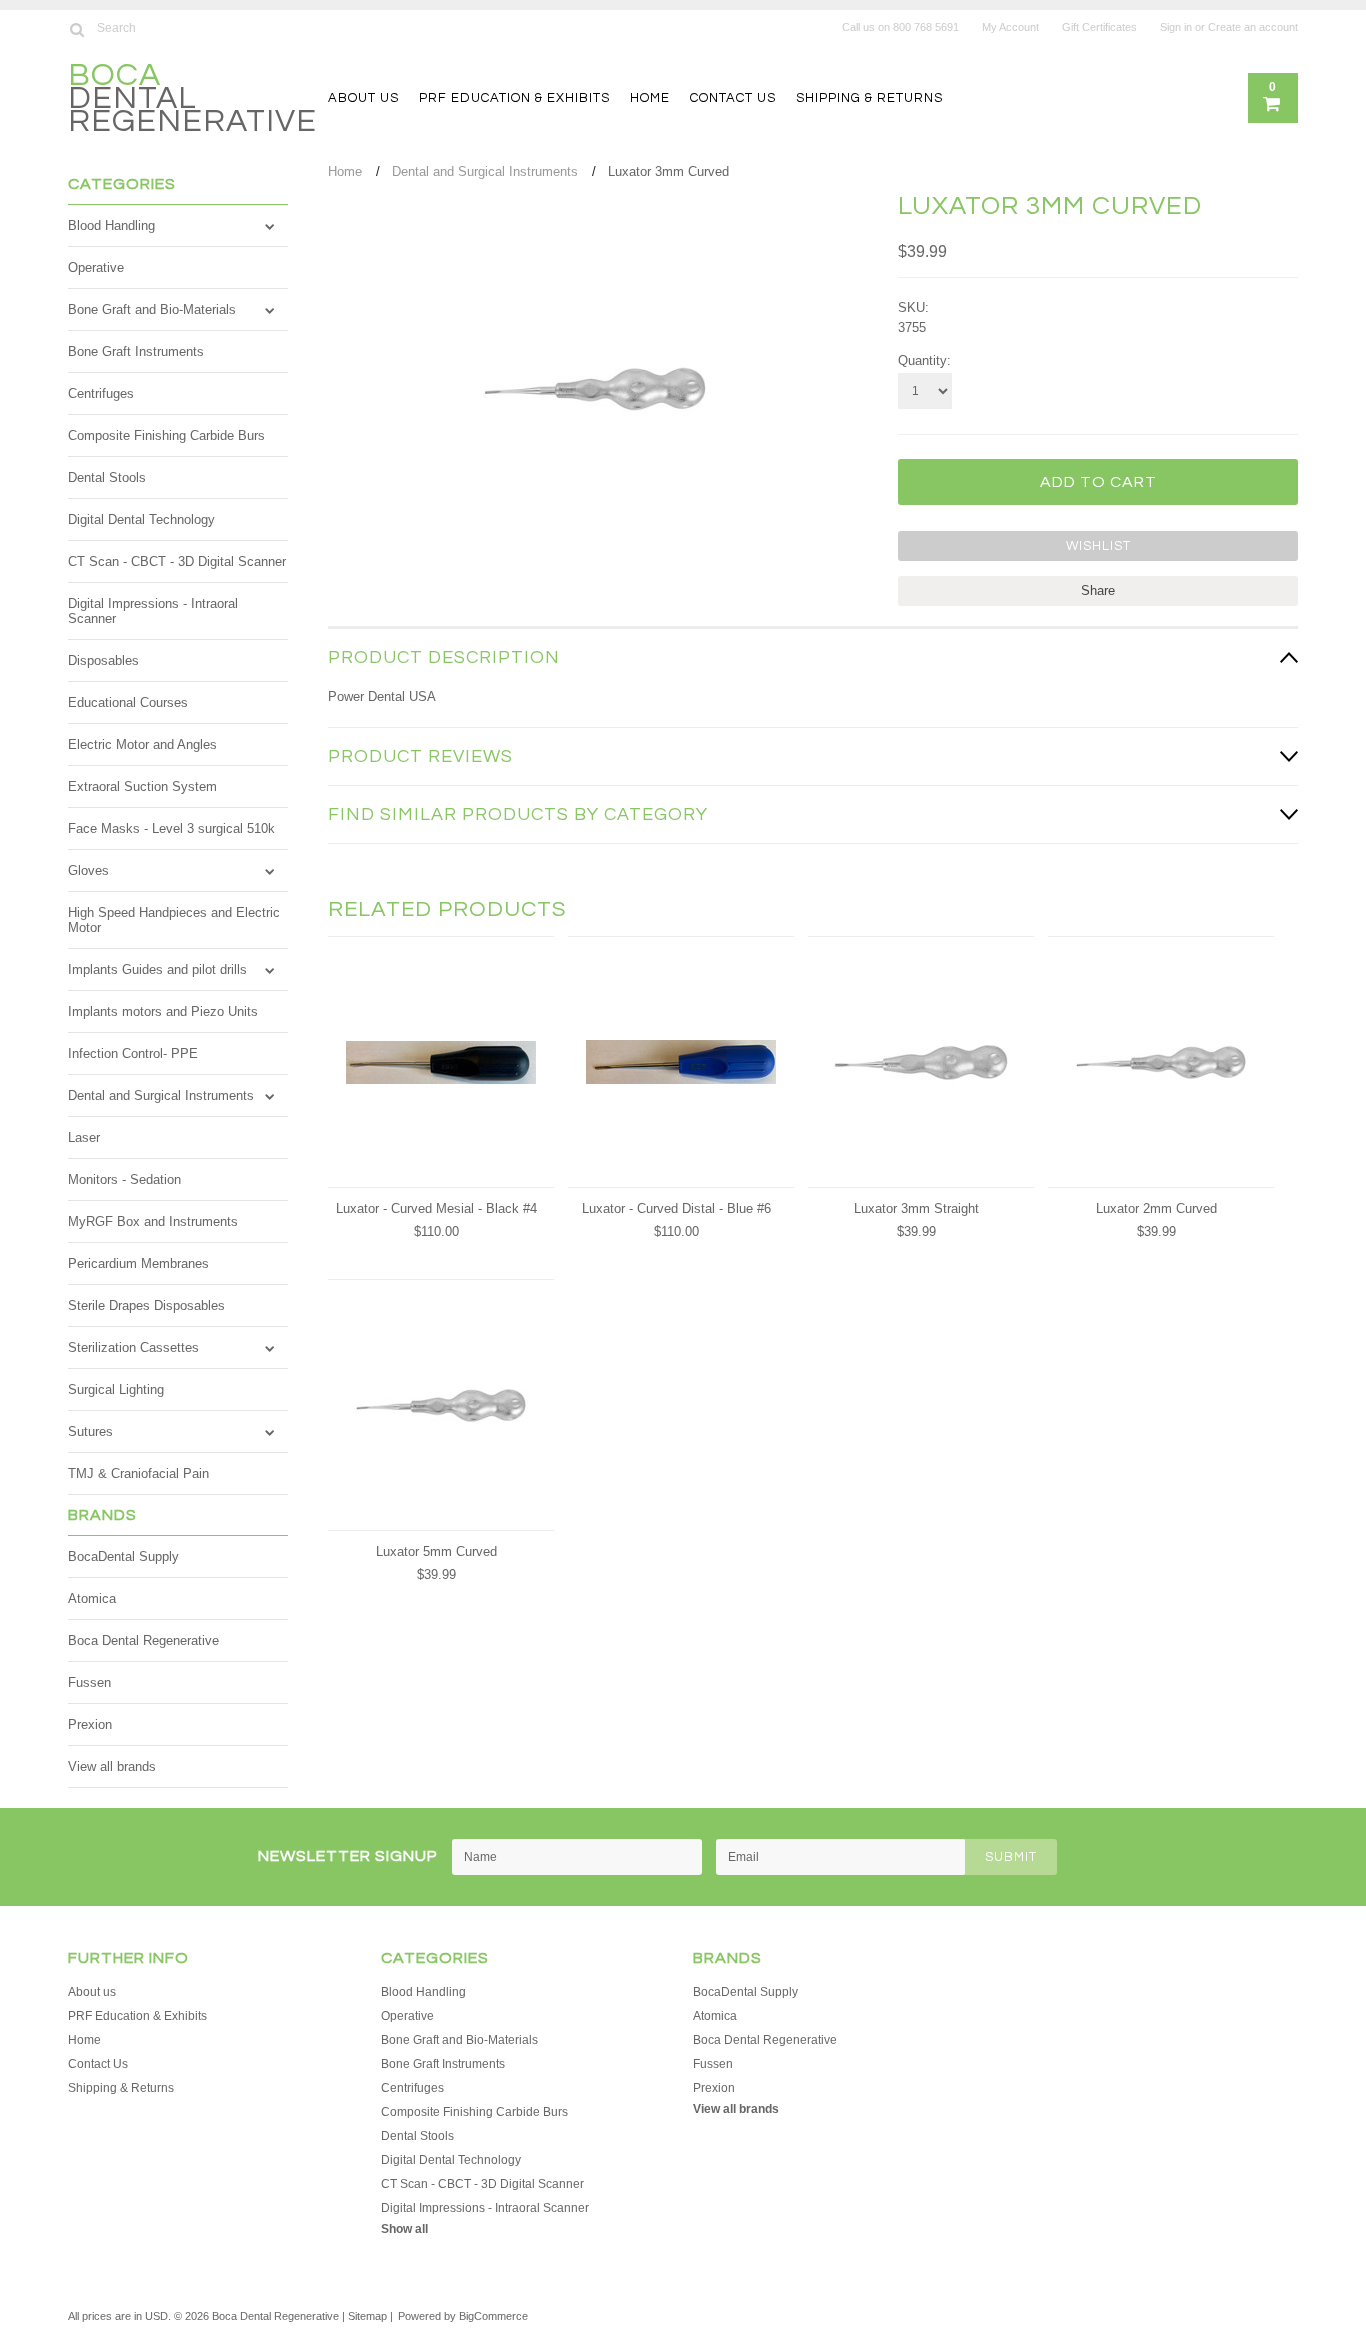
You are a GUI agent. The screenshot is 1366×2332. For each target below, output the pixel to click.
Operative (96, 267)
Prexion (90, 1724)
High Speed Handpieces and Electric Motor (174, 920)
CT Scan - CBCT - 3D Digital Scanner (177, 561)
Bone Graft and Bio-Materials (152, 309)
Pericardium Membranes (138, 1263)
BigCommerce (493, 2316)
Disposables (103, 660)
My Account (1010, 27)
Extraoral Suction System (142, 786)
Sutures (90, 1431)
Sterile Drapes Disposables (146, 1305)
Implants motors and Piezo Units (163, 1011)
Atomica (92, 1598)
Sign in (1176, 27)
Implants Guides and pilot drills (157, 969)
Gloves (88, 870)
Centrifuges (101, 393)
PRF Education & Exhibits (514, 98)
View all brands (112, 1766)
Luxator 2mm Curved (1156, 1208)
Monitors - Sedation (124, 1179)
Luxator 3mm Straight (916, 1208)
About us (363, 98)
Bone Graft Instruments (136, 351)
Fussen (89, 1682)
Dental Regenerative (192, 101)
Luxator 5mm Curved (436, 1551)
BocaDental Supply (123, 1556)
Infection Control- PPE (133, 1053)
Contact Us (733, 98)
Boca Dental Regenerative (143, 1640)
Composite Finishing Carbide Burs (166, 435)
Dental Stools (107, 477)
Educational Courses (128, 702)
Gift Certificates (1099, 27)
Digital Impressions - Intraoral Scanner (153, 611)
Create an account (1253, 27)
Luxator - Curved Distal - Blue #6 (676, 1208)
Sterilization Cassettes (133, 1347)
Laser (84, 1137)
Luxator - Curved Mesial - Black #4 (436, 1208)
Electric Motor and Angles (142, 744)
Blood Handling (111, 225)
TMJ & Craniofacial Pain (138, 1473)
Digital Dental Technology (141, 519)
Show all (404, 2229)
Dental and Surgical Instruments (161, 1095)
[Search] (76, 29)
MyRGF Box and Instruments (153, 1221)
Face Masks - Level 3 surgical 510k (171, 828)
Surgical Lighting (116, 1389)
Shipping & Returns (869, 98)
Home (650, 98)
